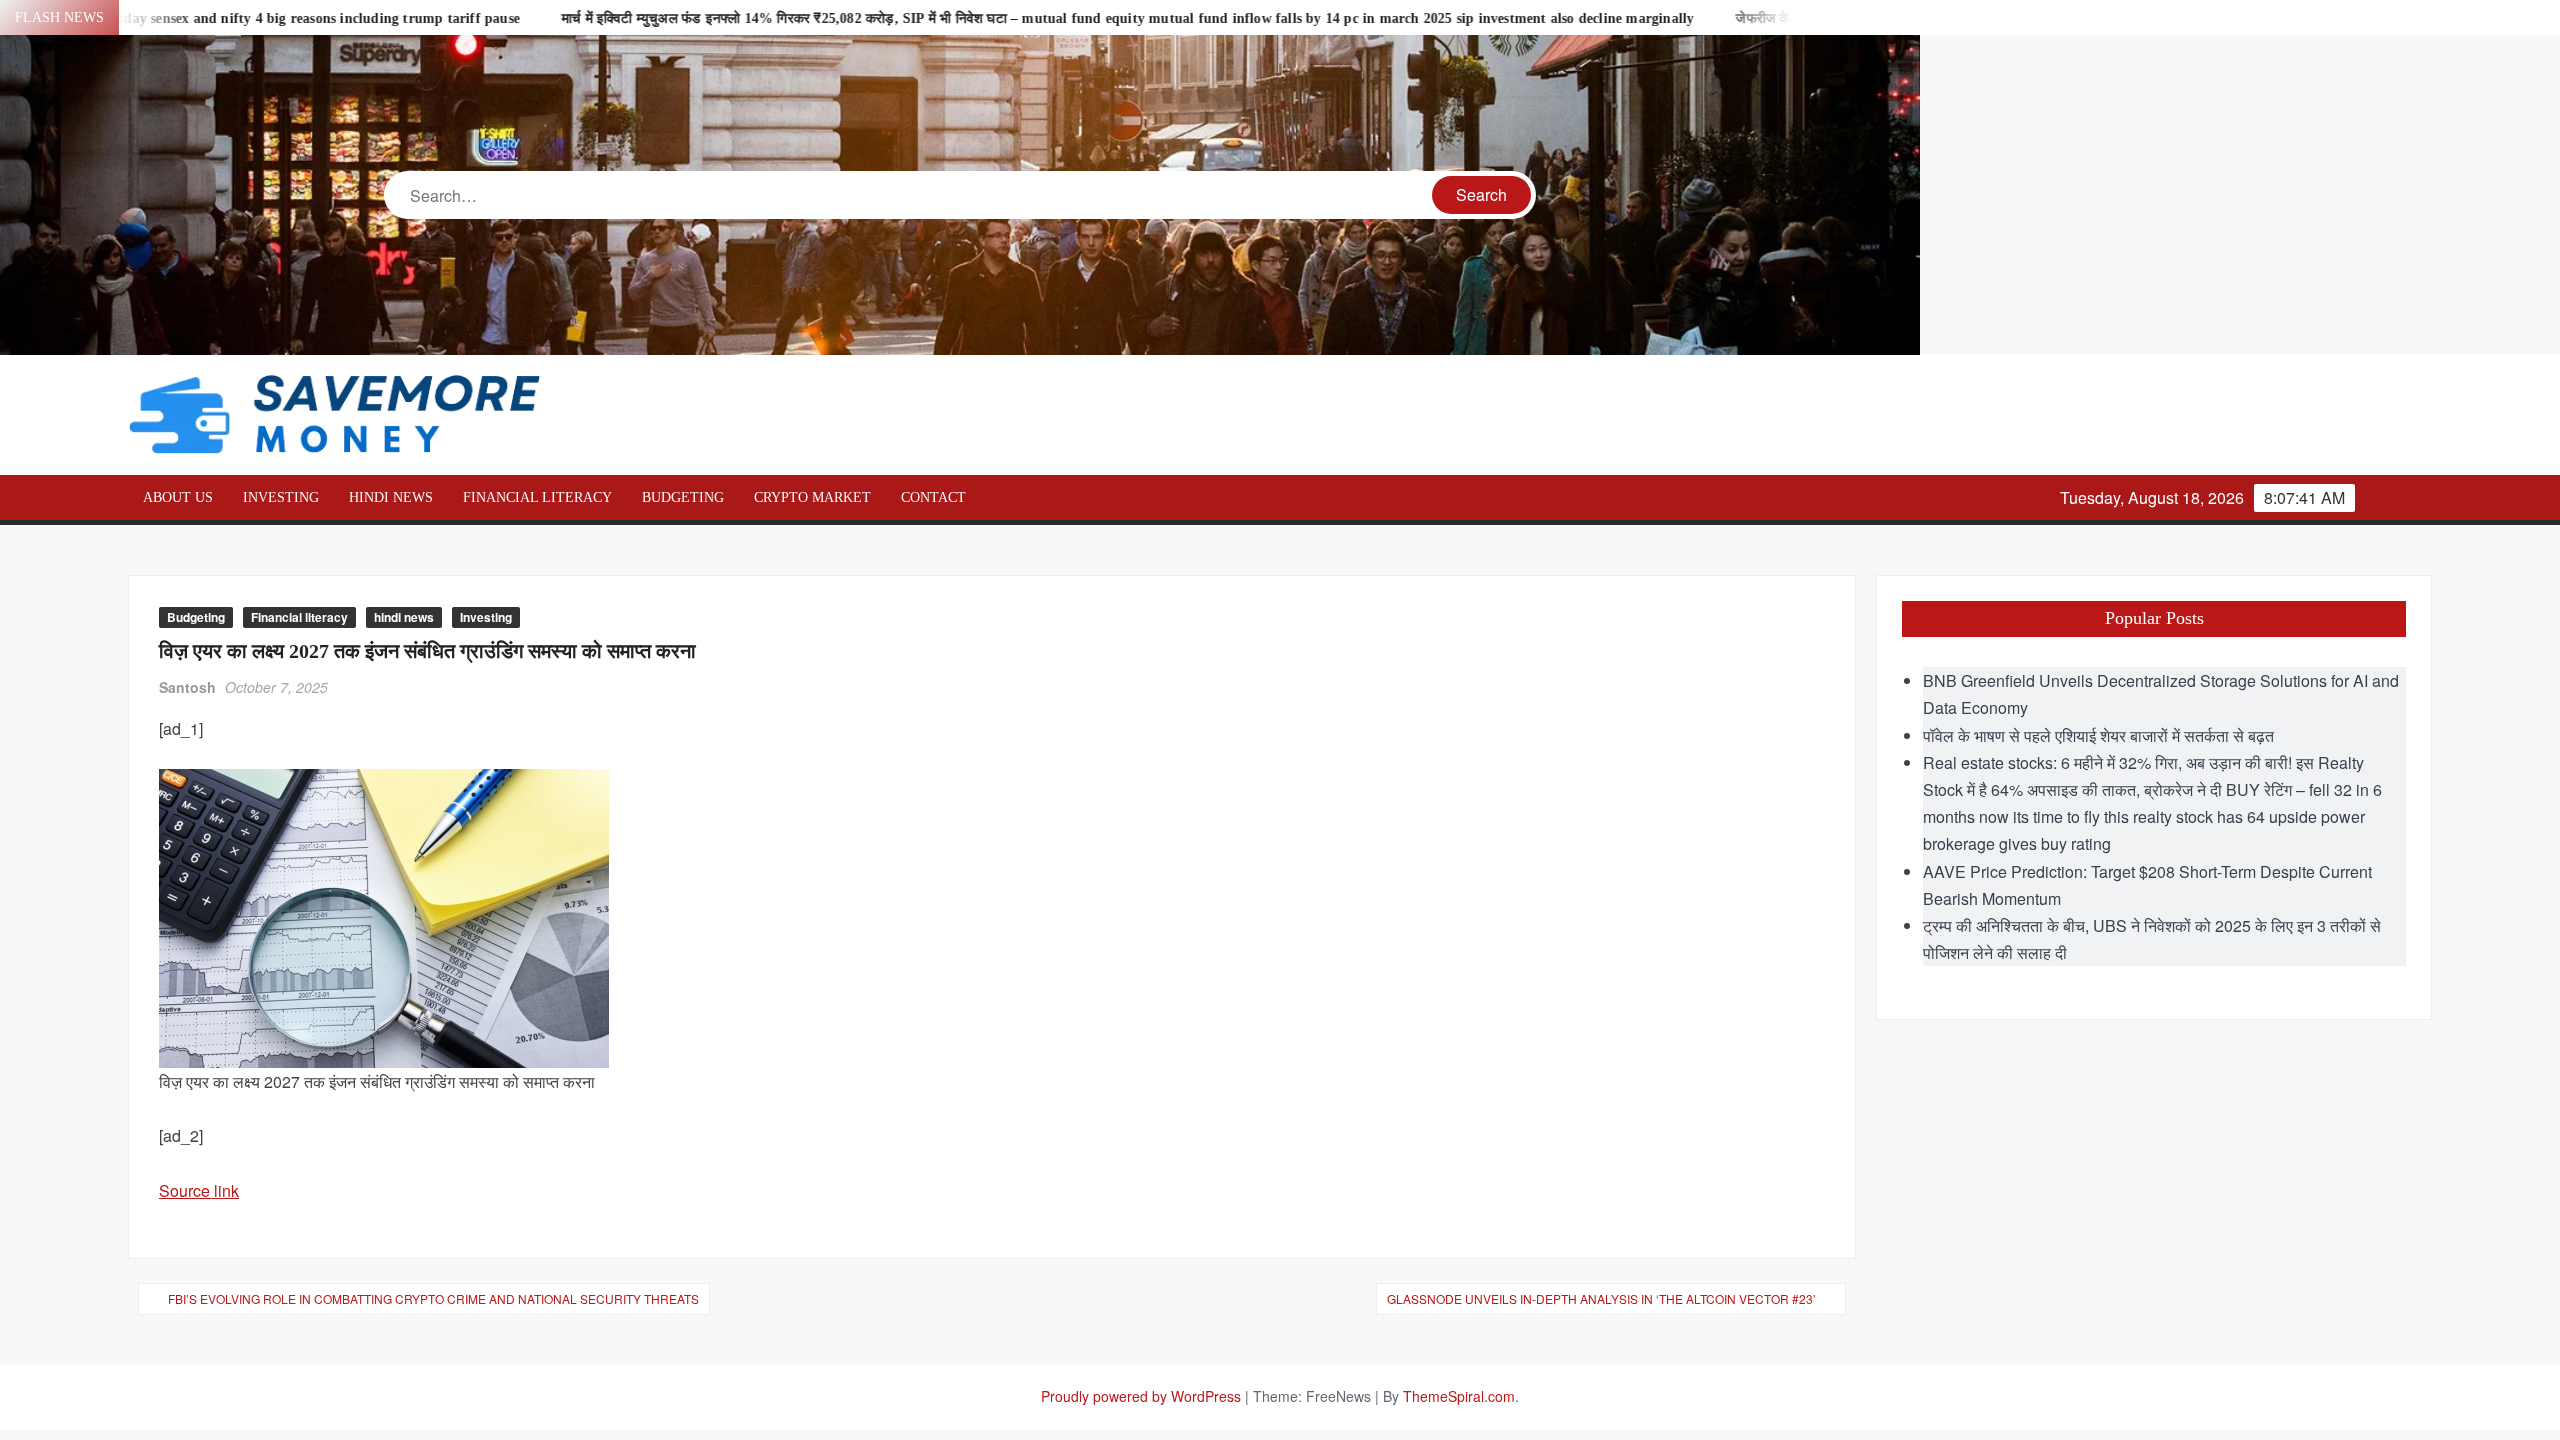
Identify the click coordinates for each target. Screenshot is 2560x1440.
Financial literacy (537, 497)
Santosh (187, 687)
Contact (933, 497)
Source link (199, 1190)
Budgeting (683, 497)
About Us (178, 497)
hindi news (391, 497)
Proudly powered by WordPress (1141, 1396)
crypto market (812, 497)
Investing (281, 497)
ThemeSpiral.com (1459, 1396)
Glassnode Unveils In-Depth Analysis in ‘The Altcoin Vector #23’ (1601, 1298)
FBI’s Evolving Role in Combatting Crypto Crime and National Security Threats (433, 1298)
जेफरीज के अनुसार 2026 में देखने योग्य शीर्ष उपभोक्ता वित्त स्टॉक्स (1790, 18)
